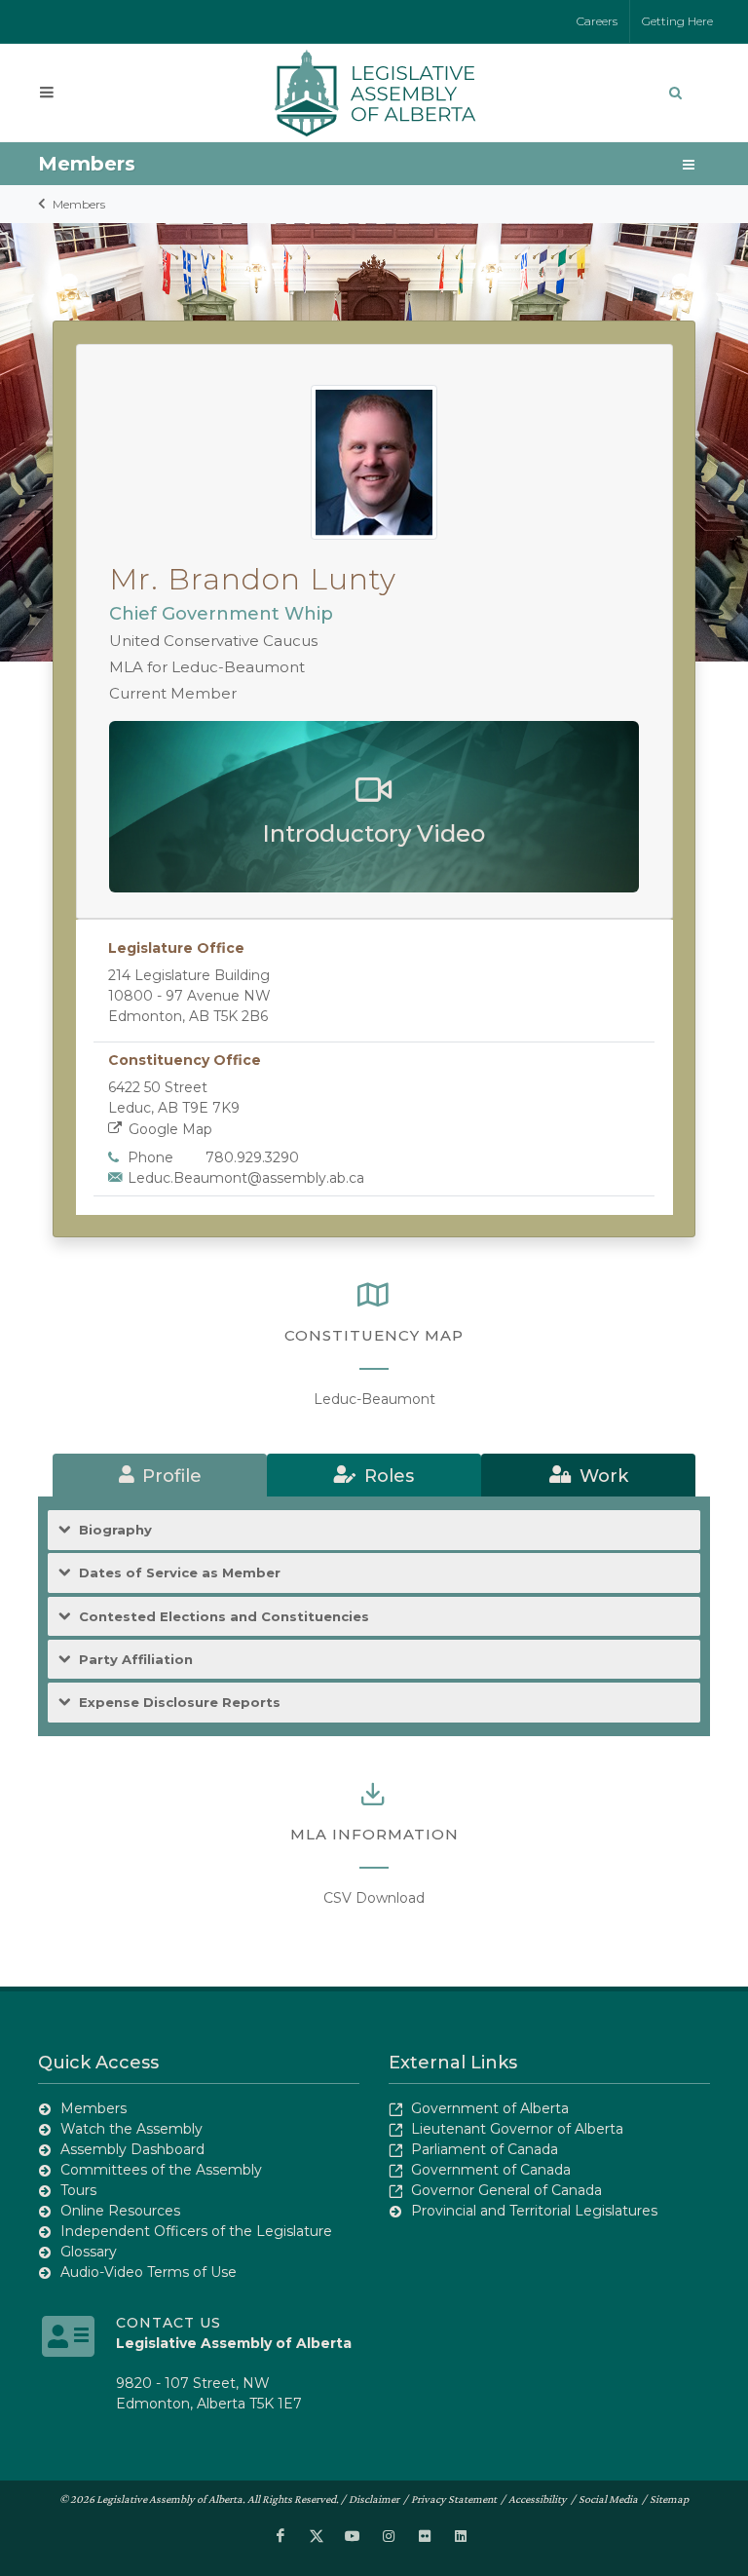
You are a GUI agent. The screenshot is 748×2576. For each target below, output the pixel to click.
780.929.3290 (252, 1157)
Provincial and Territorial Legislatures (534, 2211)
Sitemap (669, 2499)
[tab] (160, 1475)
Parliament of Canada (485, 2149)
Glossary (89, 2252)
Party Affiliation (136, 1659)
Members (79, 204)
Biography (115, 1530)
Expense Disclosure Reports (180, 1702)
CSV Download (374, 1898)
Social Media (608, 2499)
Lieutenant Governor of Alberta (517, 2129)
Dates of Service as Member (180, 1572)
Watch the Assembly (131, 2129)
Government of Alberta (490, 2108)
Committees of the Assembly (161, 2170)
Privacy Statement (454, 2499)
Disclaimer (374, 2499)
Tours (78, 2190)
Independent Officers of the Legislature (196, 2231)
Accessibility (538, 2499)
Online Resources (120, 2211)
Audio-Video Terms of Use (149, 2272)
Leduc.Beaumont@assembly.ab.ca (246, 1178)
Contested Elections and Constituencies (224, 1616)
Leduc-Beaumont (374, 1399)
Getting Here (677, 21)
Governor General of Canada (506, 2190)
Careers (597, 21)
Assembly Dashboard (132, 2149)
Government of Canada (491, 2170)
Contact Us (168, 2323)
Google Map (170, 1129)
